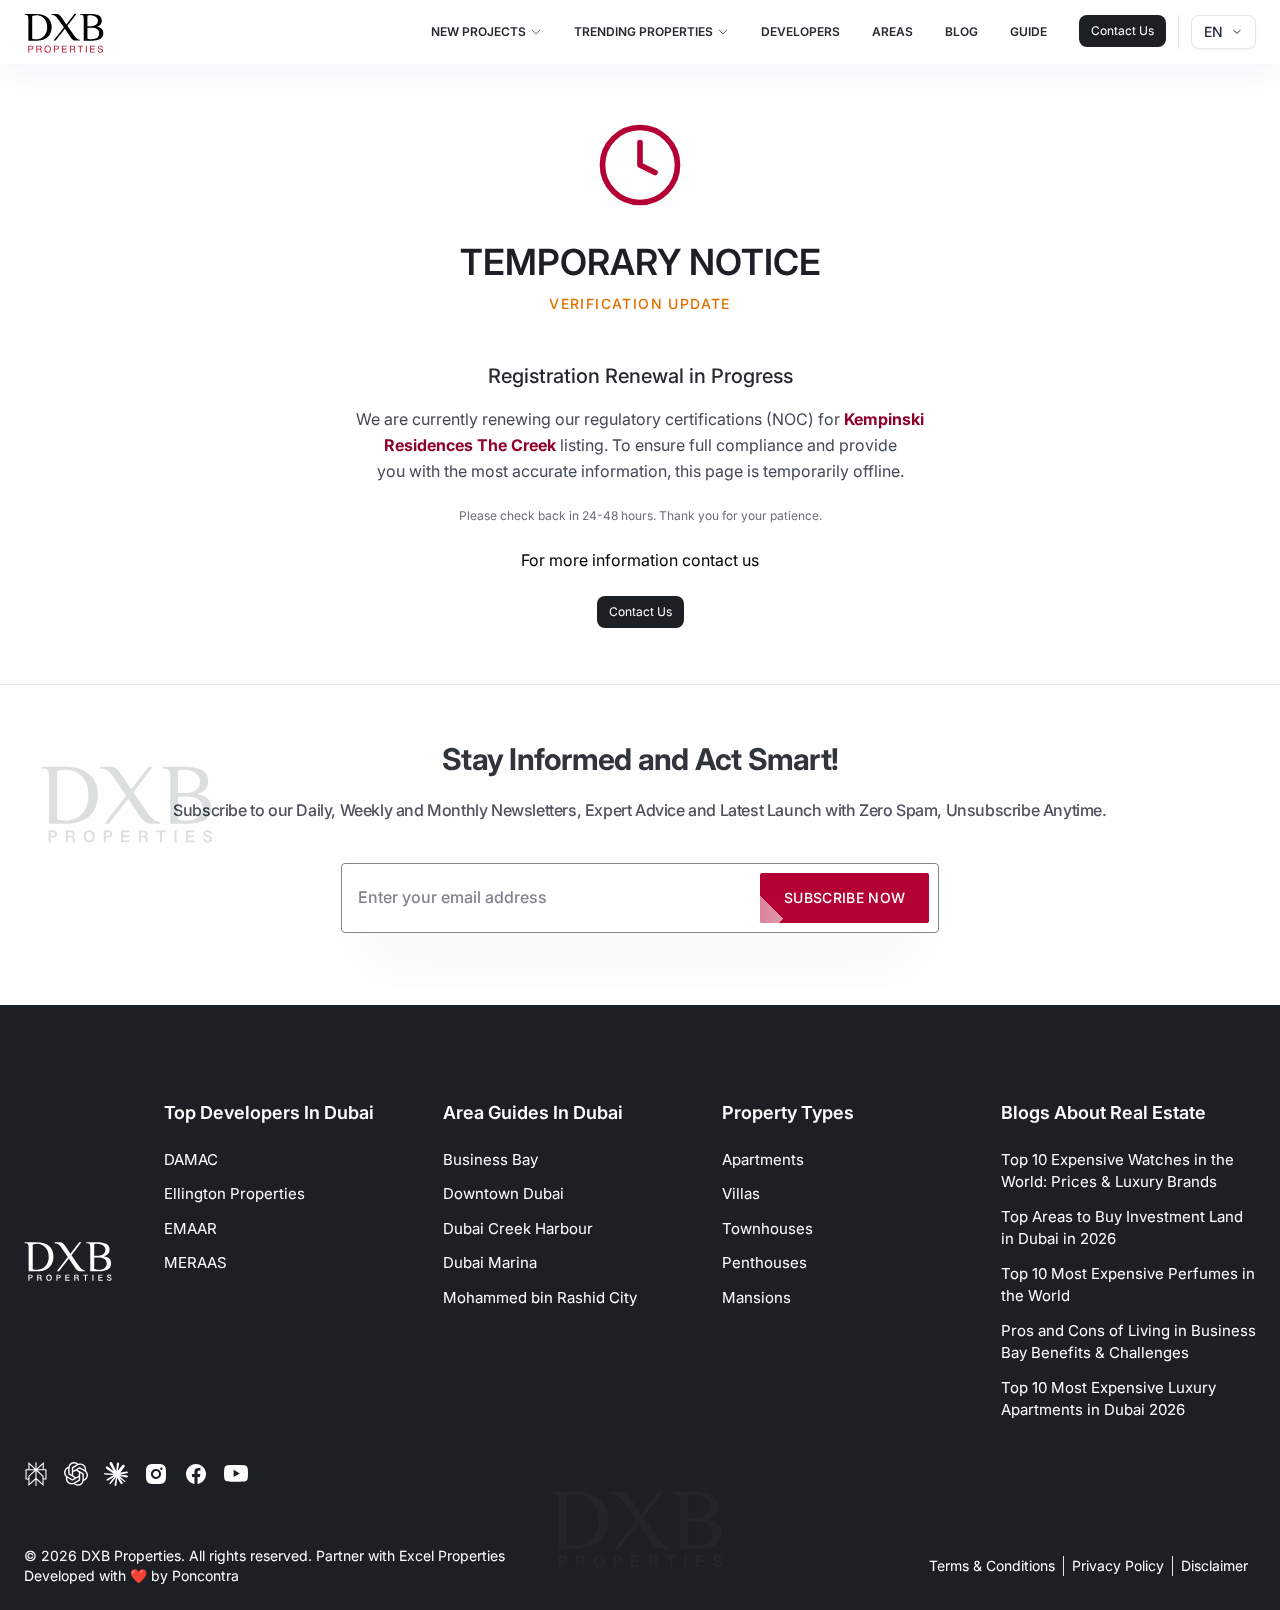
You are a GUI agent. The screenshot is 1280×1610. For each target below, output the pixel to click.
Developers (800, 31)
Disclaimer (1214, 1565)
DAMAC (191, 1159)
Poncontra (205, 1575)
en (1213, 31)
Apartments (763, 1159)
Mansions (756, 1297)
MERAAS (195, 1262)
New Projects (478, 31)
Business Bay (490, 1159)
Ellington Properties (234, 1193)
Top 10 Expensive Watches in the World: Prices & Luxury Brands (1117, 1171)
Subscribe (845, 897)
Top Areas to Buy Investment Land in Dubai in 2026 (1122, 1228)
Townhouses (767, 1228)
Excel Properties (452, 1555)
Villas (741, 1193)
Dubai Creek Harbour (518, 1228)
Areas (892, 31)
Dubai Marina (490, 1262)
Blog (961, 31)
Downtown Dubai (503, 1193)
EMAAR (190, 1228)
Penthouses (764, 1262)
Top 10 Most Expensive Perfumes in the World (1128, 1285)
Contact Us (1122, 30)
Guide (1028, 31)
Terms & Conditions (992, 1565)
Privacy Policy (1118, 1565)
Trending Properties (643, 31)
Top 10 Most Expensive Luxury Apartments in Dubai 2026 (1108, 1399)
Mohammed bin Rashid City (540, 1297)
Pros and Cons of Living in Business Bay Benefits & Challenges (1128, 1342)
